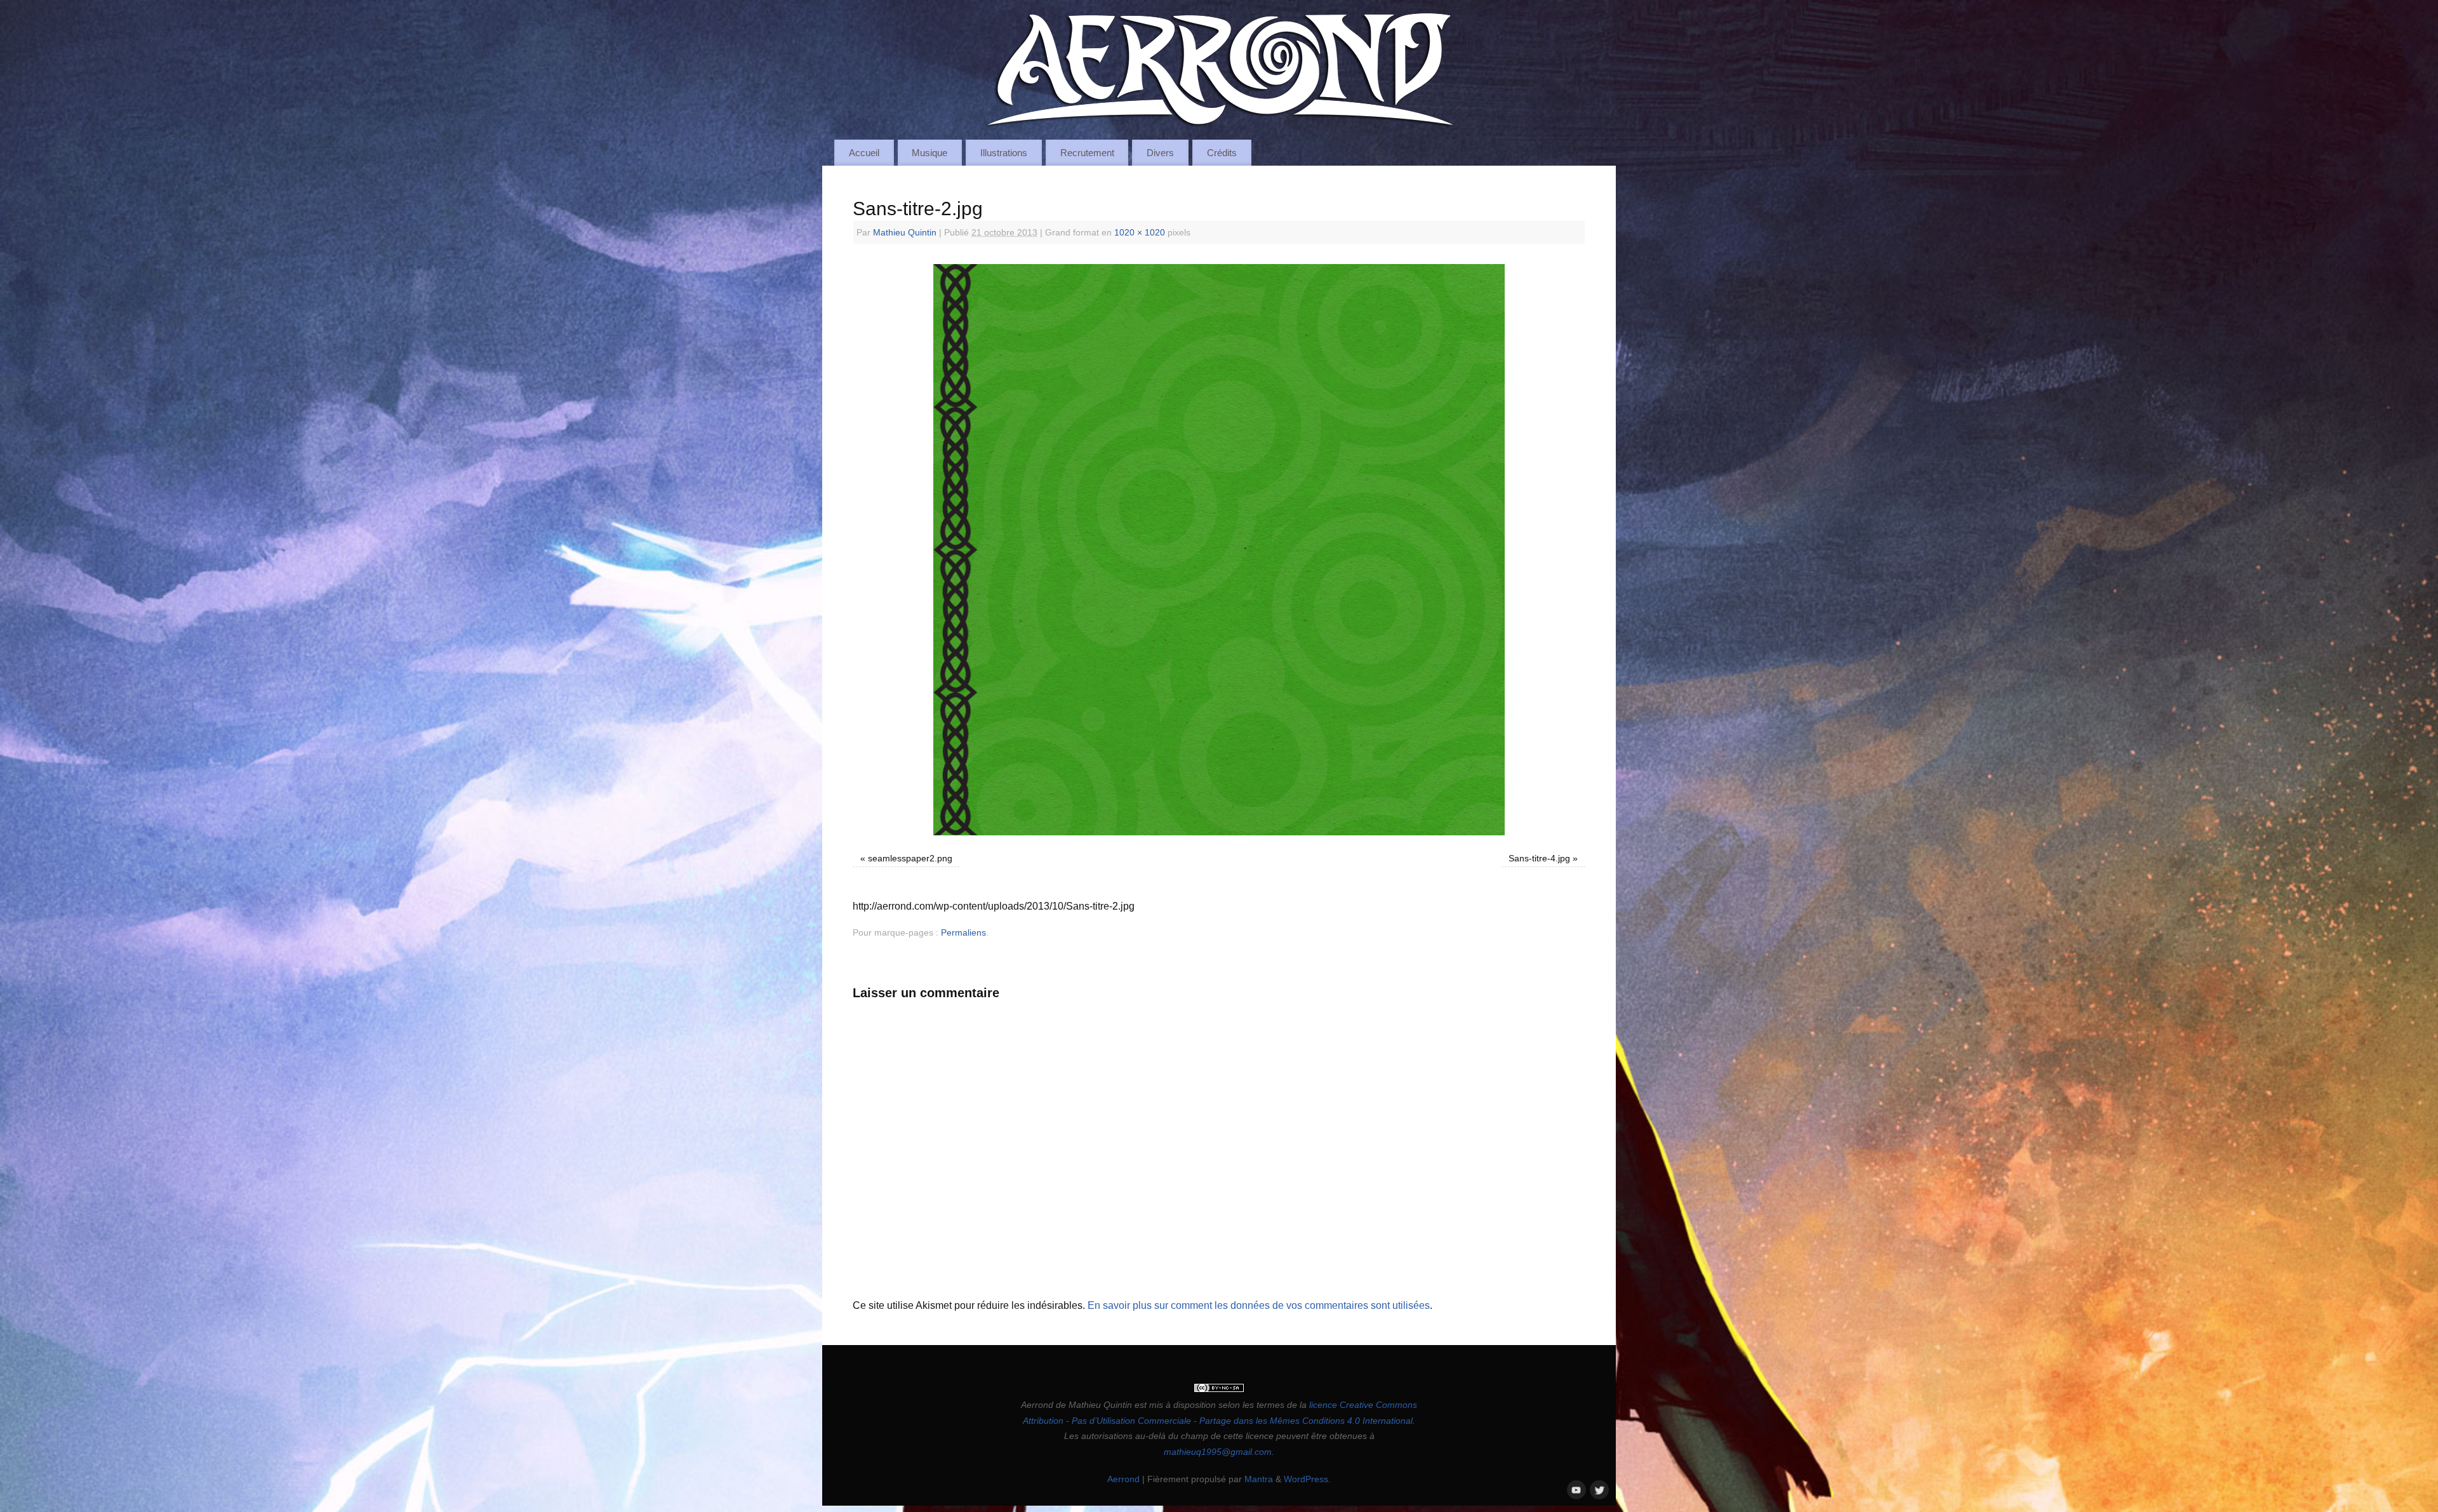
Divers (1160, 153)
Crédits (1222, 153)
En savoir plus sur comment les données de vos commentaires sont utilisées (1259, 1305)
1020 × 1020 (1140, 232)
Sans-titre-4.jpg (1539, 858)
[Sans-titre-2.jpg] (1219, 550)
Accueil (864, 153)
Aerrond (1123, 1479)
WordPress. (1307, 1479)
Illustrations (1004, 153)
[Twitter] (1598, 1489)
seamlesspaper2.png (910, 858)
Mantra (1259, 1479)
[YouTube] (1575, 1489)
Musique (929, 153)
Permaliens (963, 932)
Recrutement (1087, 153)
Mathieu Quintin (905, 232)
